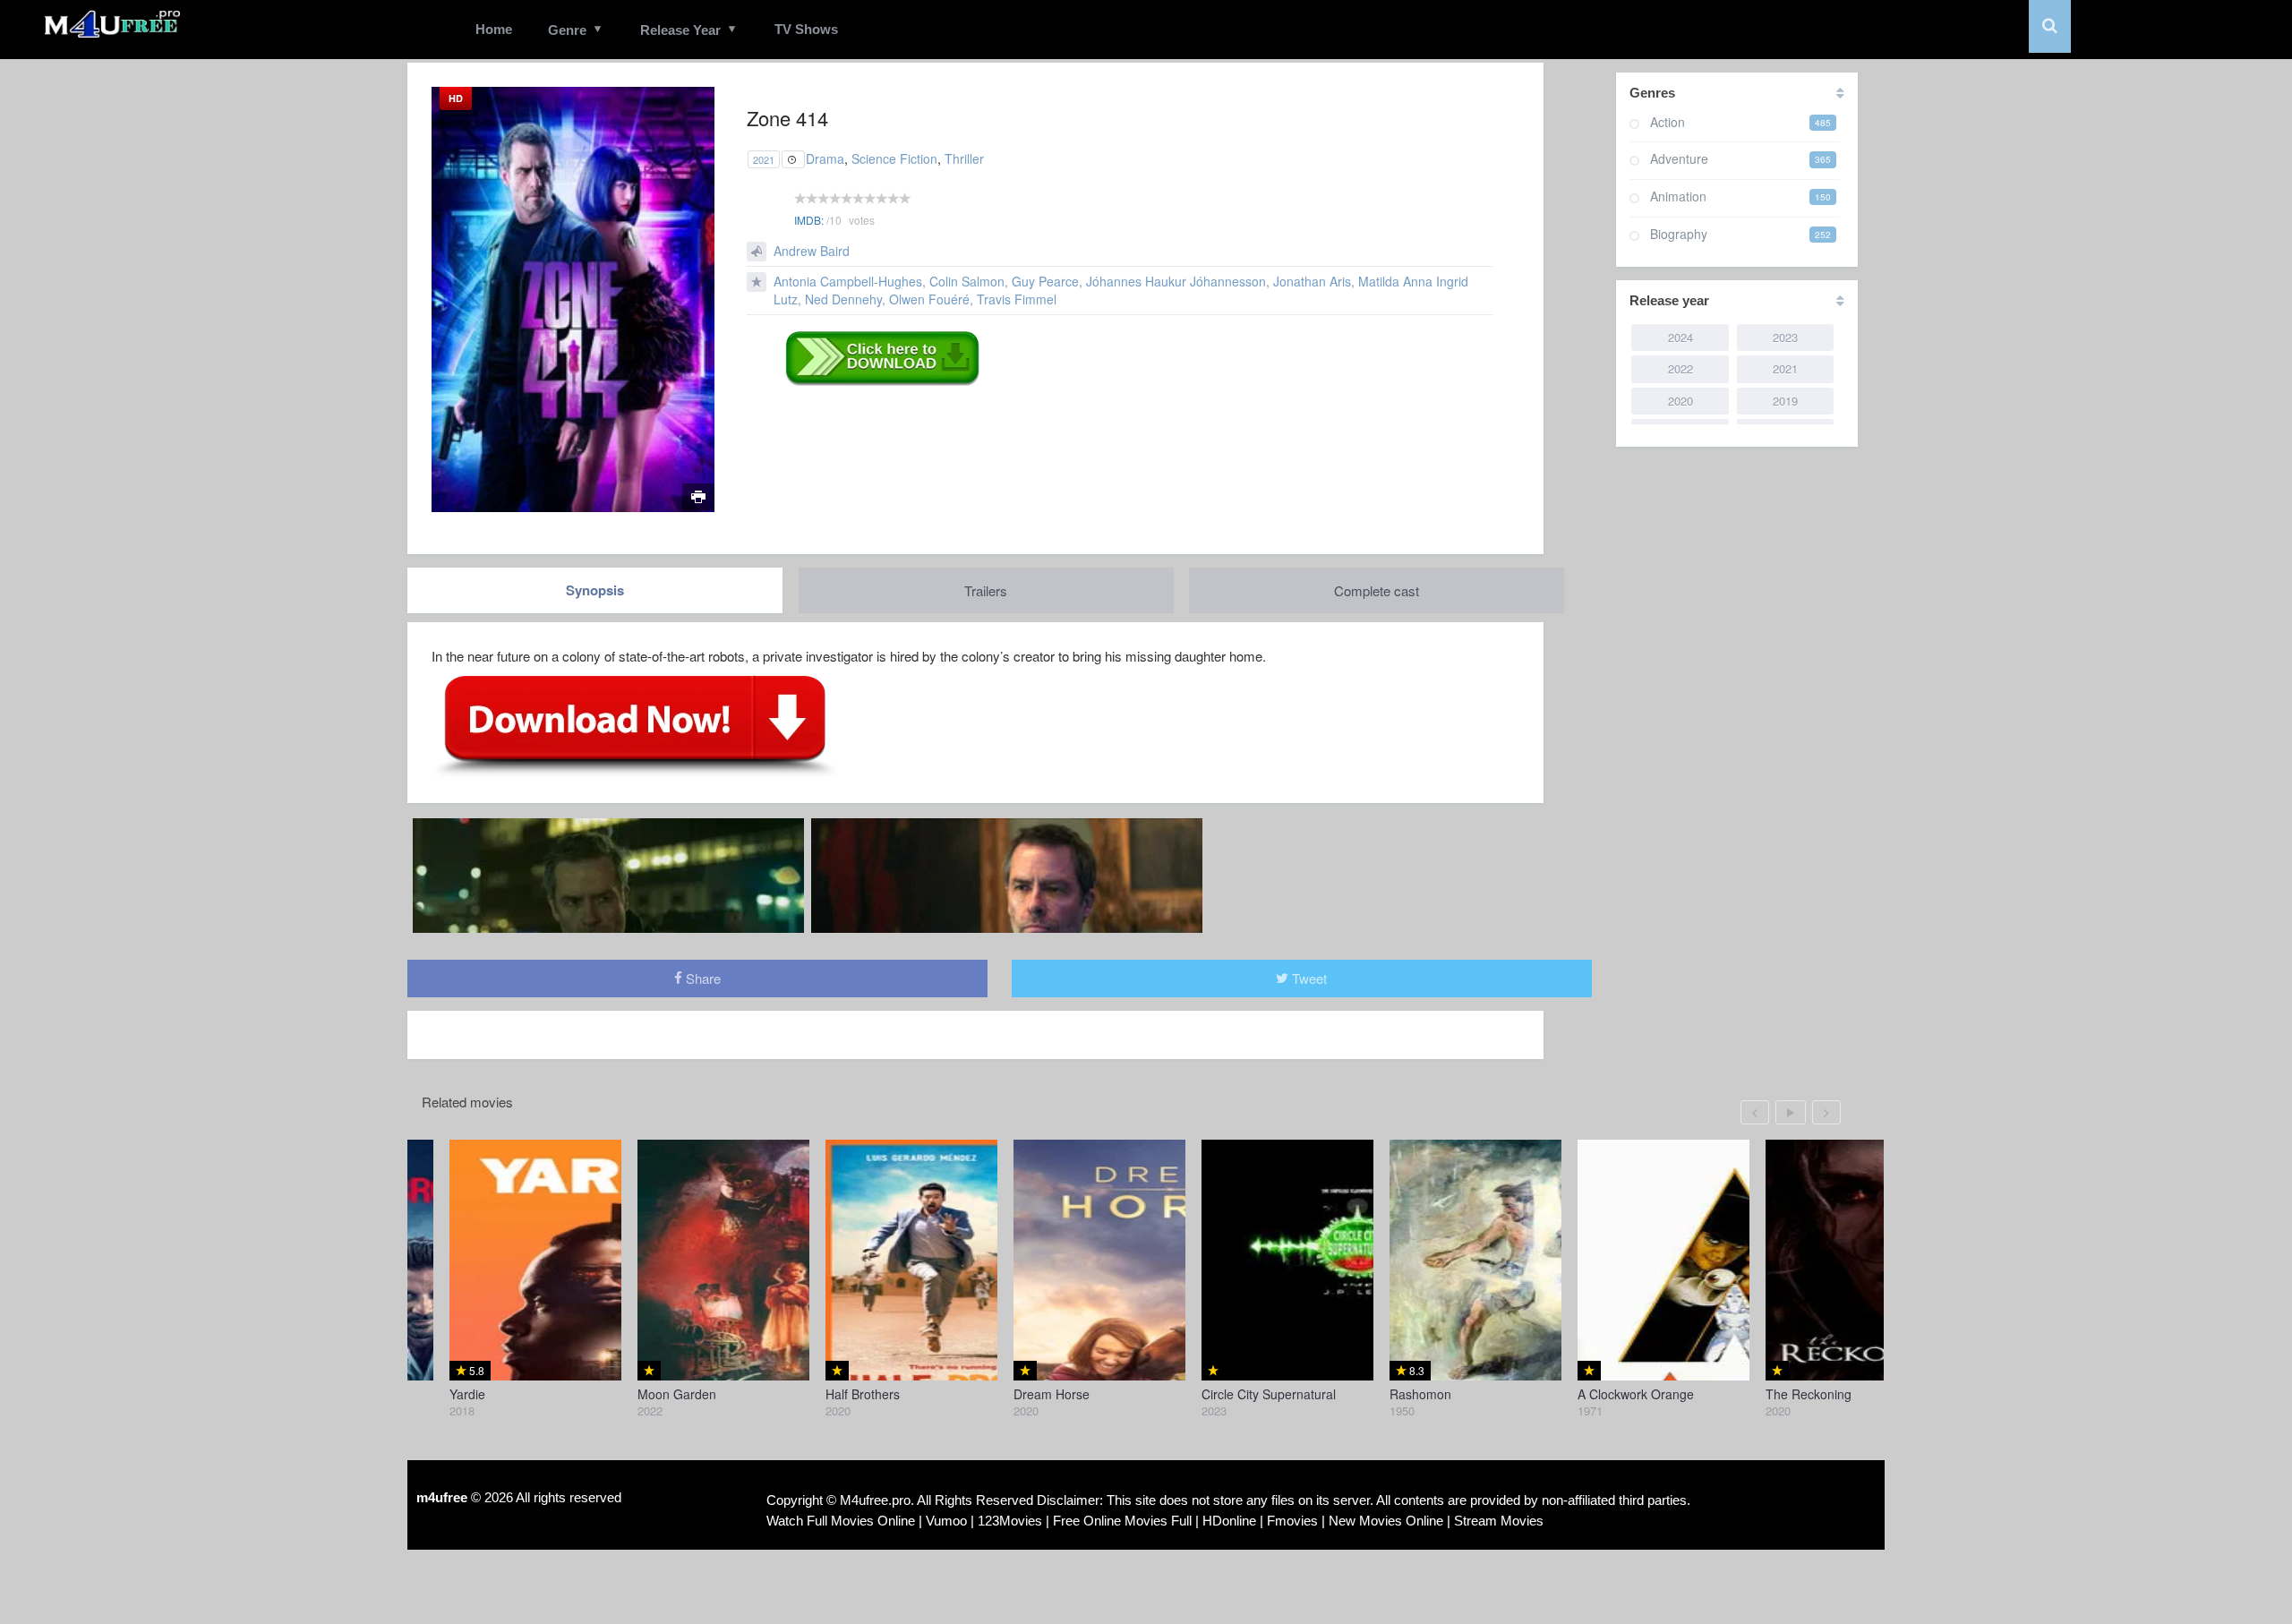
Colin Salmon (967, 281)
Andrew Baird (812, 251)
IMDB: (809, 220)
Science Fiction (894, 158)
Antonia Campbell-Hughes (848, 281)
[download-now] (635, 725)
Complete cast (1377, 590)
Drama (825, 158)
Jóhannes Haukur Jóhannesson (1176, 281)
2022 (1681, 368)
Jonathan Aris (1312, 281)
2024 (1681, 337)
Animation (1678, 196)
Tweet (1308, 978)
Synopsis (595, 590)
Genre (567, 30)
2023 (1785, 337)
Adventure (1679, 158)
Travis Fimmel (1017, 299)
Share (701, 978)
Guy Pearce (1045, 281)
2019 (1785, 401)
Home (494, 29)
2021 (764, 159)
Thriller (964, 158)
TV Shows (806, 29)
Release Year (680, 30)
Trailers (986, 590)
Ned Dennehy (843, 299)
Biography (1679, 234)
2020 (1681, 401)
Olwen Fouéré (929, 299)
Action (1668, 122)
